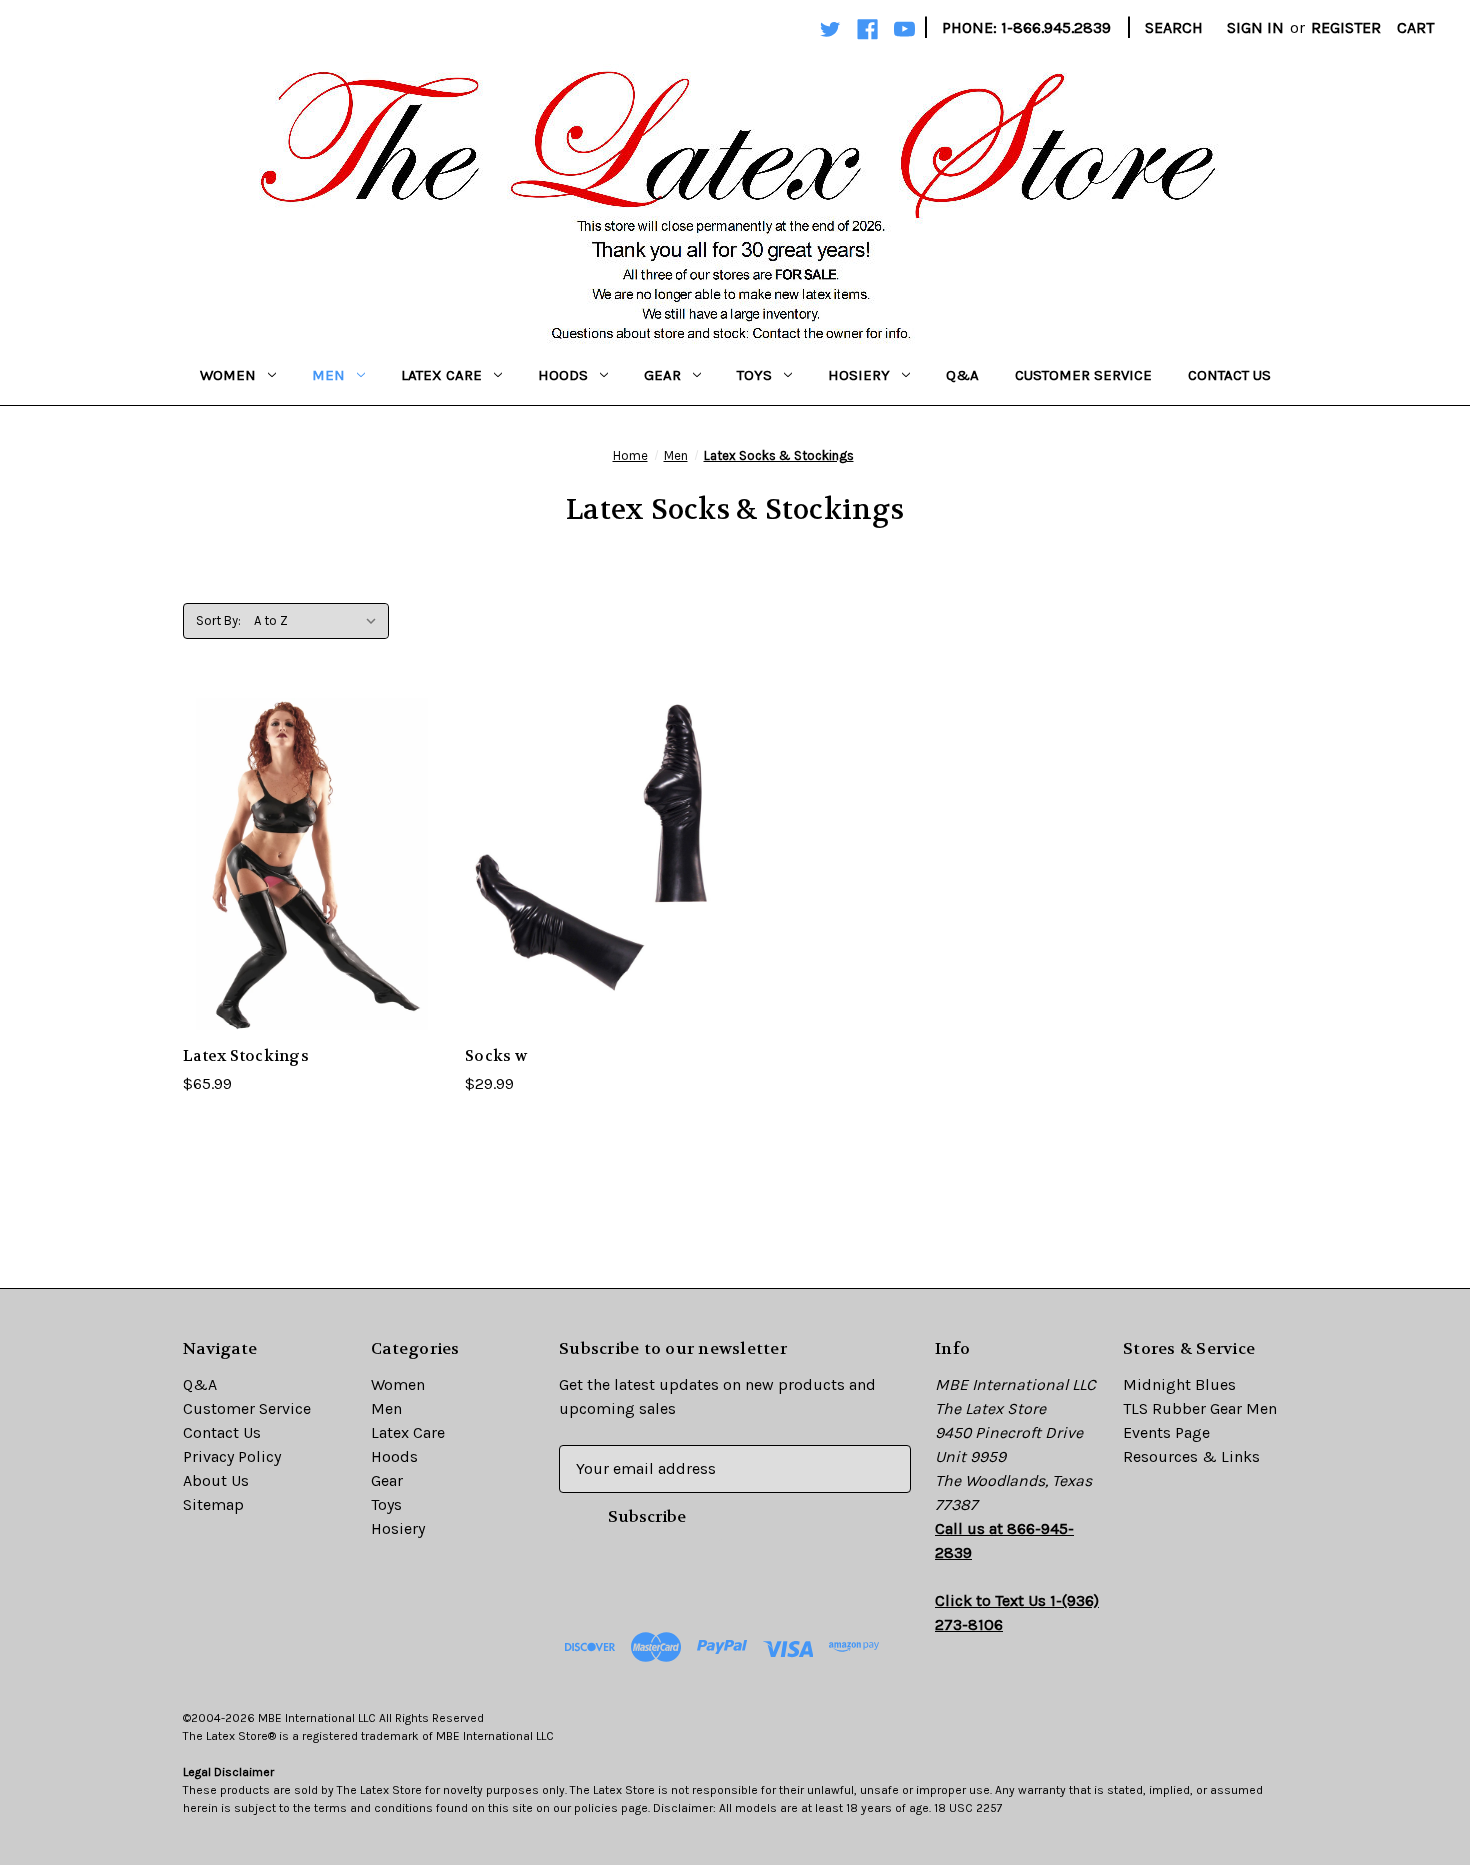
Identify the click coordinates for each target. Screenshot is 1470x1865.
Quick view (296, 823)
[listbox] (319, 621)
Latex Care (441, 375)
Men (328, 375)
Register (1346, 27)
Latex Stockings (246, 1056)
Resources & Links (1191, 1456)
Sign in (1255, 27)
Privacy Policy (232, 1456)
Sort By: (218, 620)
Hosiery (859, 375)
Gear (662, 375)
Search (1174, 27)
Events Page (1166, 1432)
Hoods (563, 375)
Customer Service (1083, 375)
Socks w (496, 1056)
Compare (305, 864)
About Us (216, 1480)
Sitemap (213, 1504)
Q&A (962, 375)
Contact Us (1229, 375)
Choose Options (312, 904)
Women (228, 375)
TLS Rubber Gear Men (1200, 1408)
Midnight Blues (1179, 1384)
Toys (754, 375)
